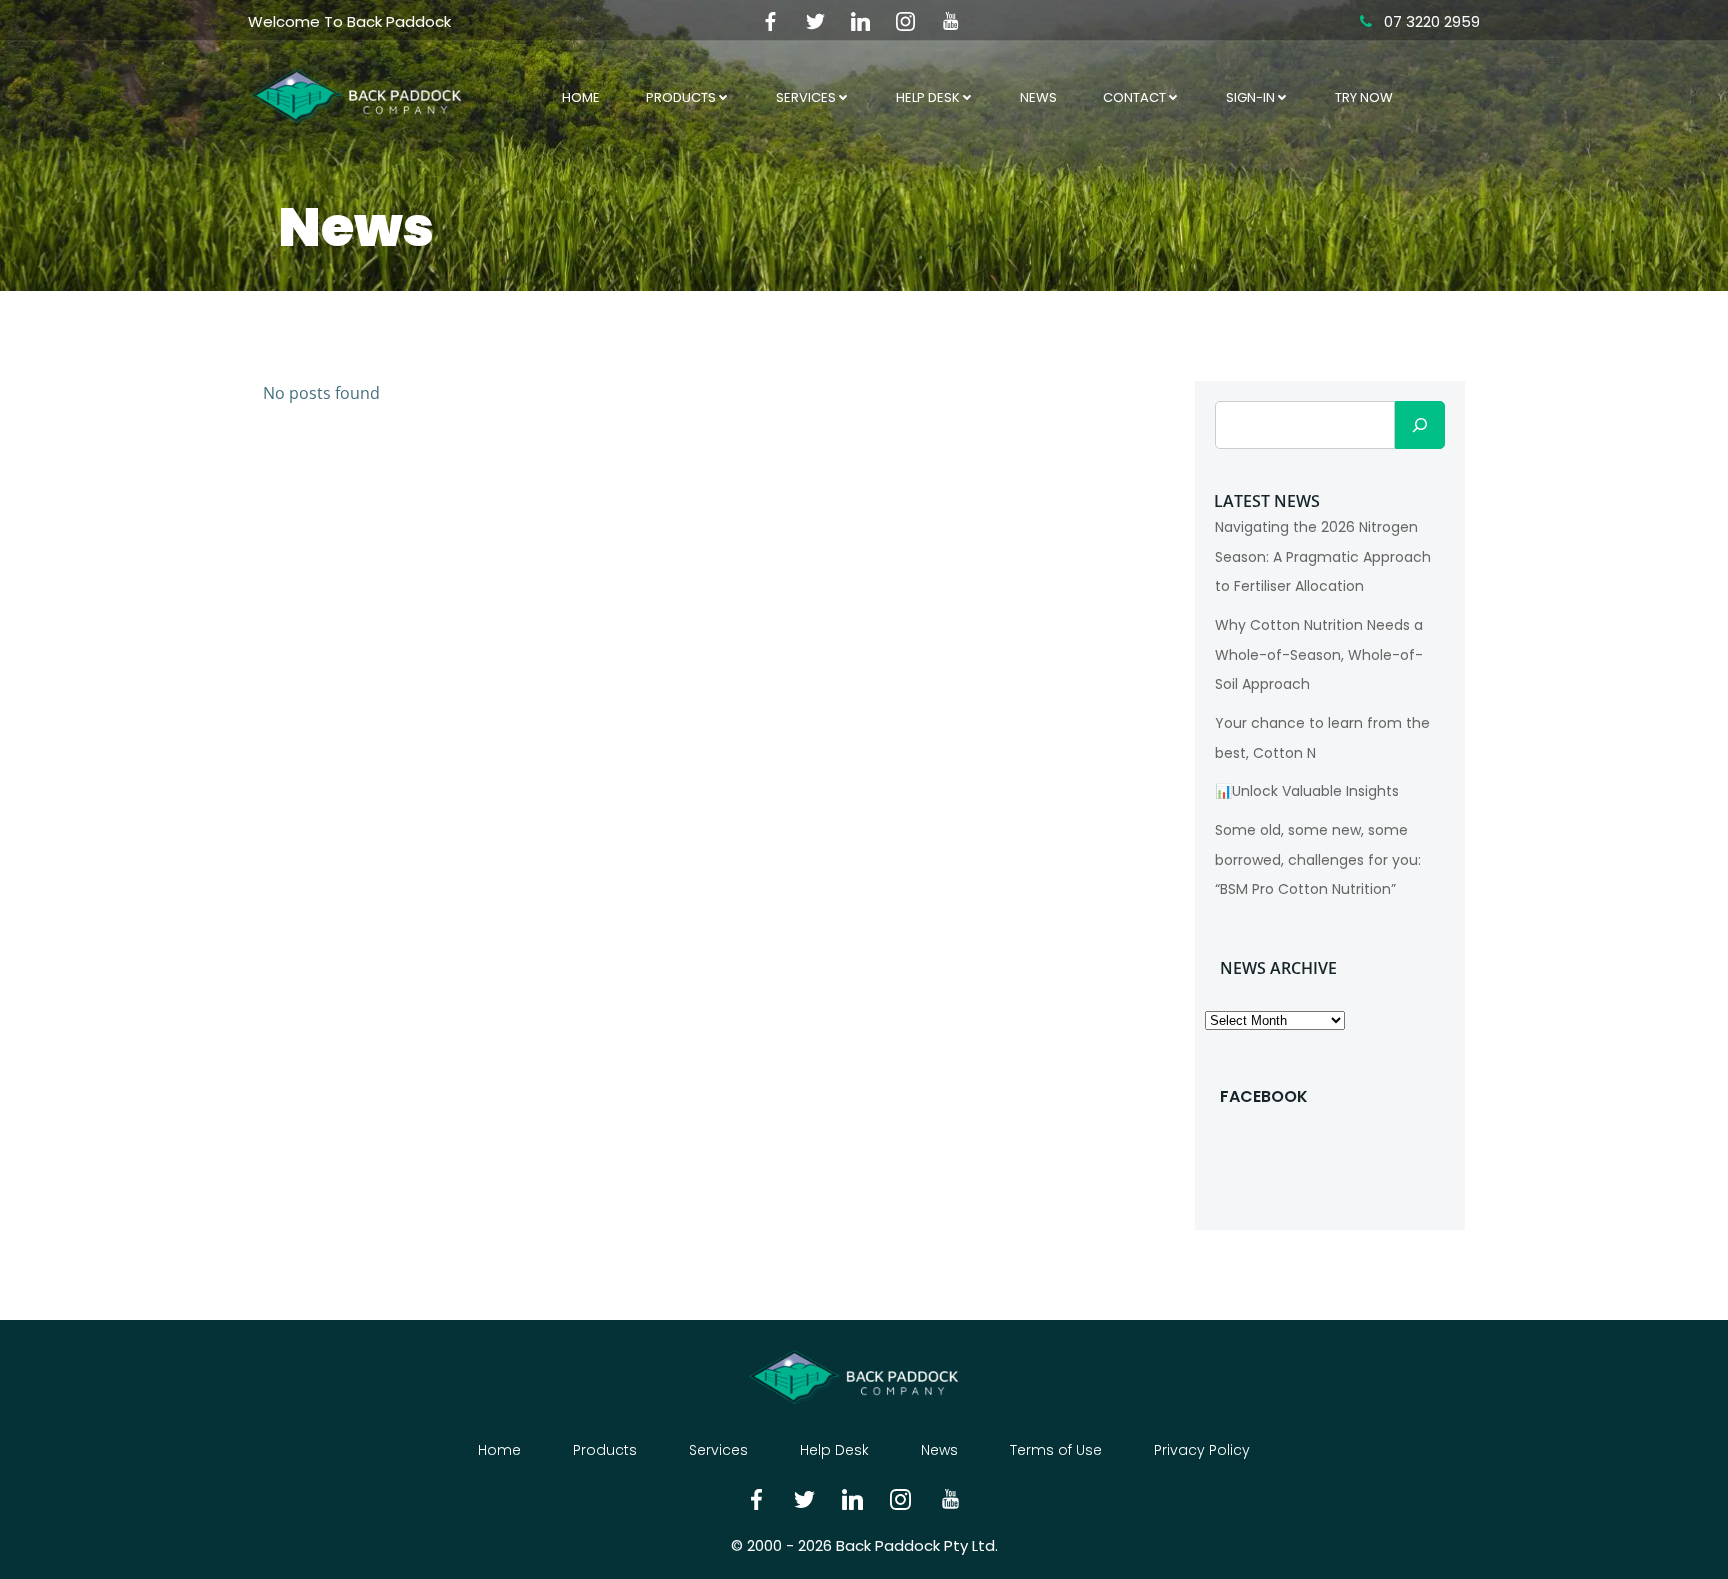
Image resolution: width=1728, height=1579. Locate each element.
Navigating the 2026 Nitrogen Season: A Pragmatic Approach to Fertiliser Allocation (1323, 556)
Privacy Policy (1202, 1450)
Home (581, 97)
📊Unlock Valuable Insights (1307, 791)
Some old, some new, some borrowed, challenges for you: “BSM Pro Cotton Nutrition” (1318, 859)
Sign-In (1250, 97)
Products (681, 97)
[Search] (1420, 425)
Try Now (1364, 97)
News (1038, 97)
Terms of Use (1056, 1450)
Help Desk (928, 97)
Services (806, 97)
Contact (1134, 97)
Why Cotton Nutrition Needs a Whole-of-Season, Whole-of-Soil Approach (1319, 654)
